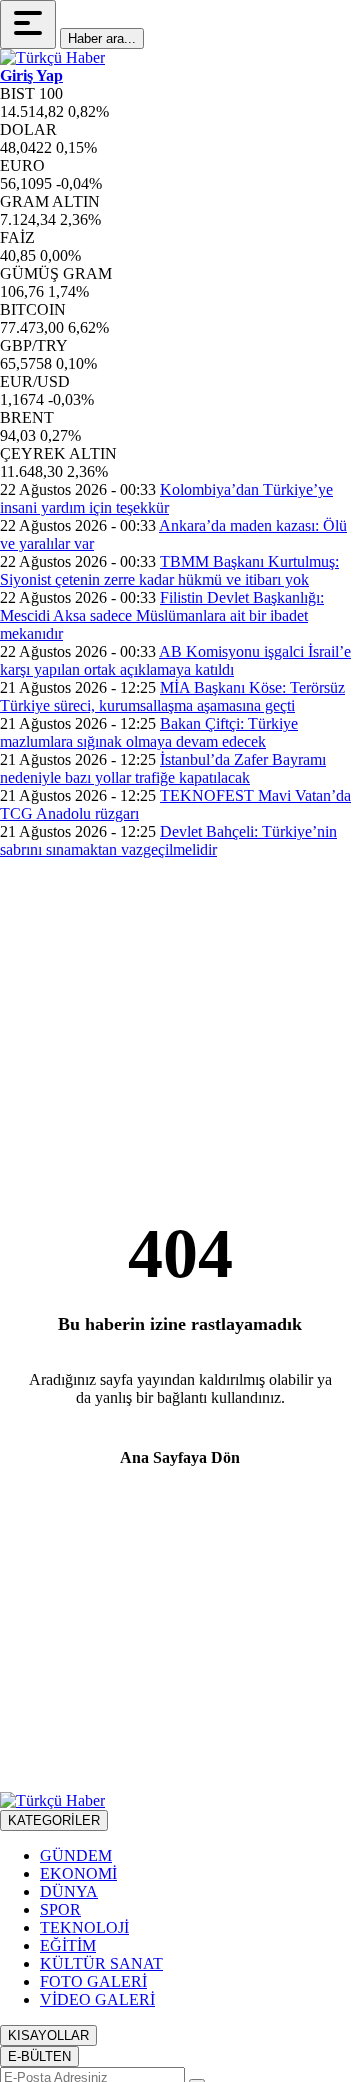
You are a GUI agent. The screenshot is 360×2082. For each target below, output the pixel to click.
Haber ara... (102, 38)
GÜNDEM (76, 1855)
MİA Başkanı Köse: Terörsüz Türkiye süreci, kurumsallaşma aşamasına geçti (172, 696)
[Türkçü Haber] (52, 57)
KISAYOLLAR (48, 2035)
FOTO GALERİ (93, 1981)
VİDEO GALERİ (97, 1999)
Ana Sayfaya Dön (180, 1457)
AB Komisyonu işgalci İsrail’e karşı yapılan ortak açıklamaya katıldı (175, 660)
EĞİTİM (68, 1945)
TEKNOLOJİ (84, 1927)
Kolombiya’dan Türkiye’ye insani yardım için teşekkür (166, 498)
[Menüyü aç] (28, 24)
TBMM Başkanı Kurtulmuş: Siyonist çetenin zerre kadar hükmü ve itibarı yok (169, 570)
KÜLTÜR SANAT (101, 1963)
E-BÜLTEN (39, 2056)
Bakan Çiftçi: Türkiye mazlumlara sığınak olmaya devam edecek (149, 732)
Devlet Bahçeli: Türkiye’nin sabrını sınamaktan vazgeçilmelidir (168, 840)
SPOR (60, 1909)
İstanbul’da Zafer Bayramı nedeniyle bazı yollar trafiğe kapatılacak (163, 768)
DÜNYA (69, 1891)
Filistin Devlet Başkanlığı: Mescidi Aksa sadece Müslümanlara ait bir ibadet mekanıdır (162, 615)
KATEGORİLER (54, 1820)
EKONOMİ (78, 1873)
